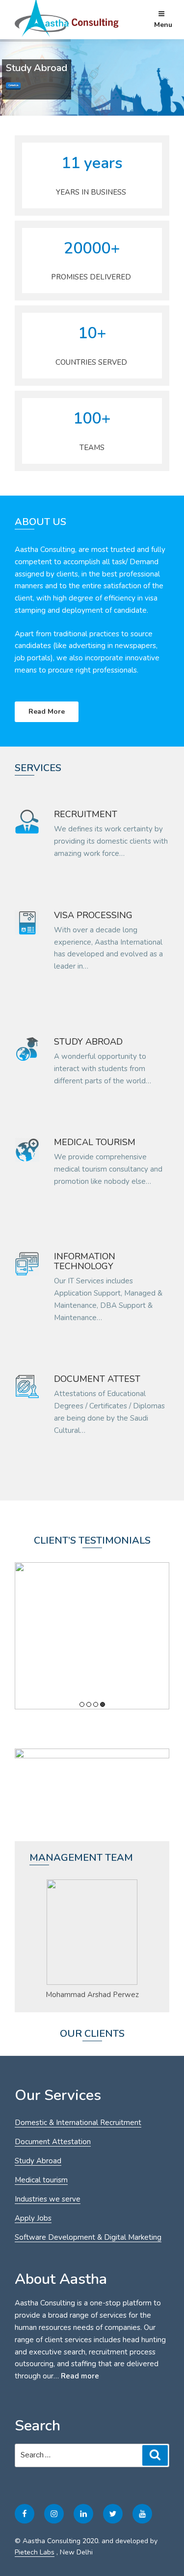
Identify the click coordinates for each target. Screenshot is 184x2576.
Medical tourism (41, 2180)
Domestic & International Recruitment (78, 2123)
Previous (42, 1938)
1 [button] (82, 1704)
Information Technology (85, 1261)
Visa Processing (93, 915)
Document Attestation (53, 2142)
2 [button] (89, 1704)
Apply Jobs (33, 2218)
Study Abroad (88, 1042)
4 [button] (103, 1704)
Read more (80, 2376)
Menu (163, 25)
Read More (47, 712)
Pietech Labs (35, 2552)
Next (142, 1938)
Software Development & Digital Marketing (88, 2237)
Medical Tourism (95, 1142)
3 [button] (96, 1704)
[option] (92, 1636)
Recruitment (86, 814)
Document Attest (97, 1379)
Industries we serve (48, 2199)
